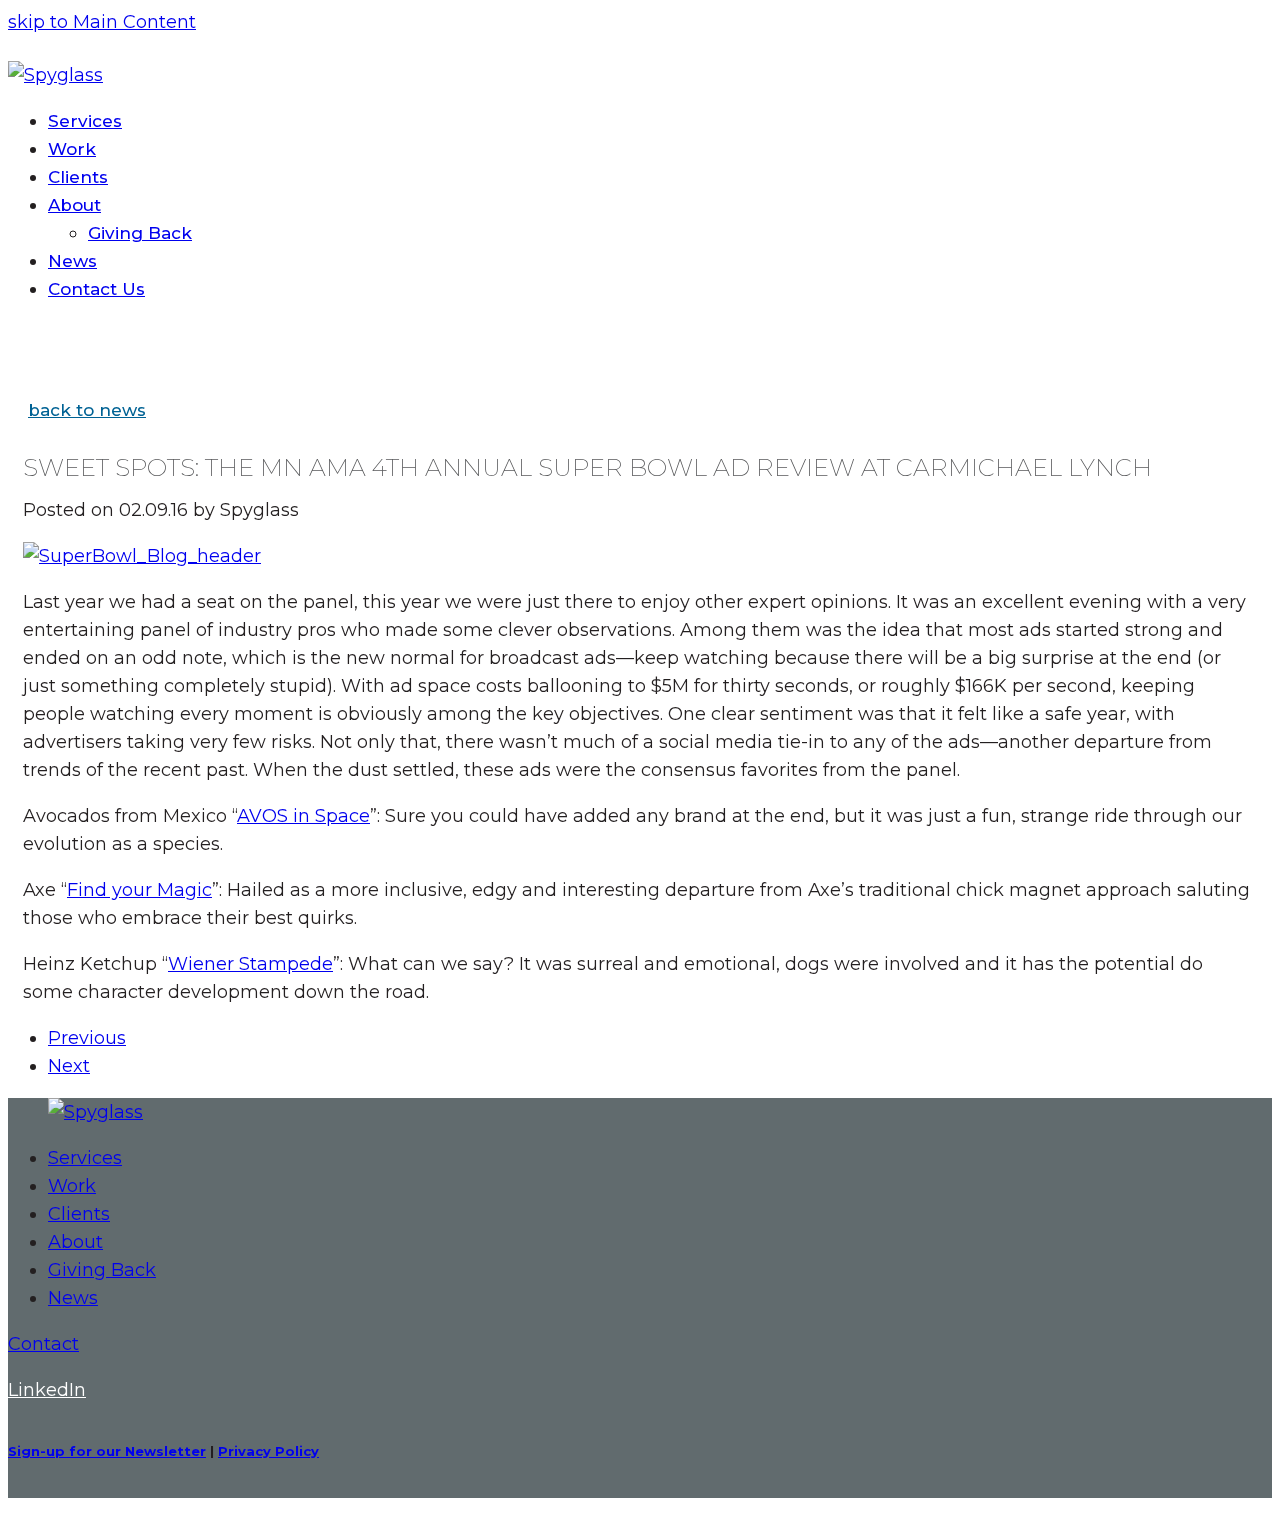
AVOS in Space (303, 816)
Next (69, 1066)
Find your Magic (139, 890)
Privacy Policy (268, 1451)
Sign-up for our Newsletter (107, 1451)
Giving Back (102, 1270)
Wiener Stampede (250, 964)
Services (85, 1158)
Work (72, 1186)
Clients (79, 1214)
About (75, 1242)
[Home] (95, 1112)
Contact (43, 1344)
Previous (87, 1038)
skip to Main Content (102, 22)
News (73, 1298)
